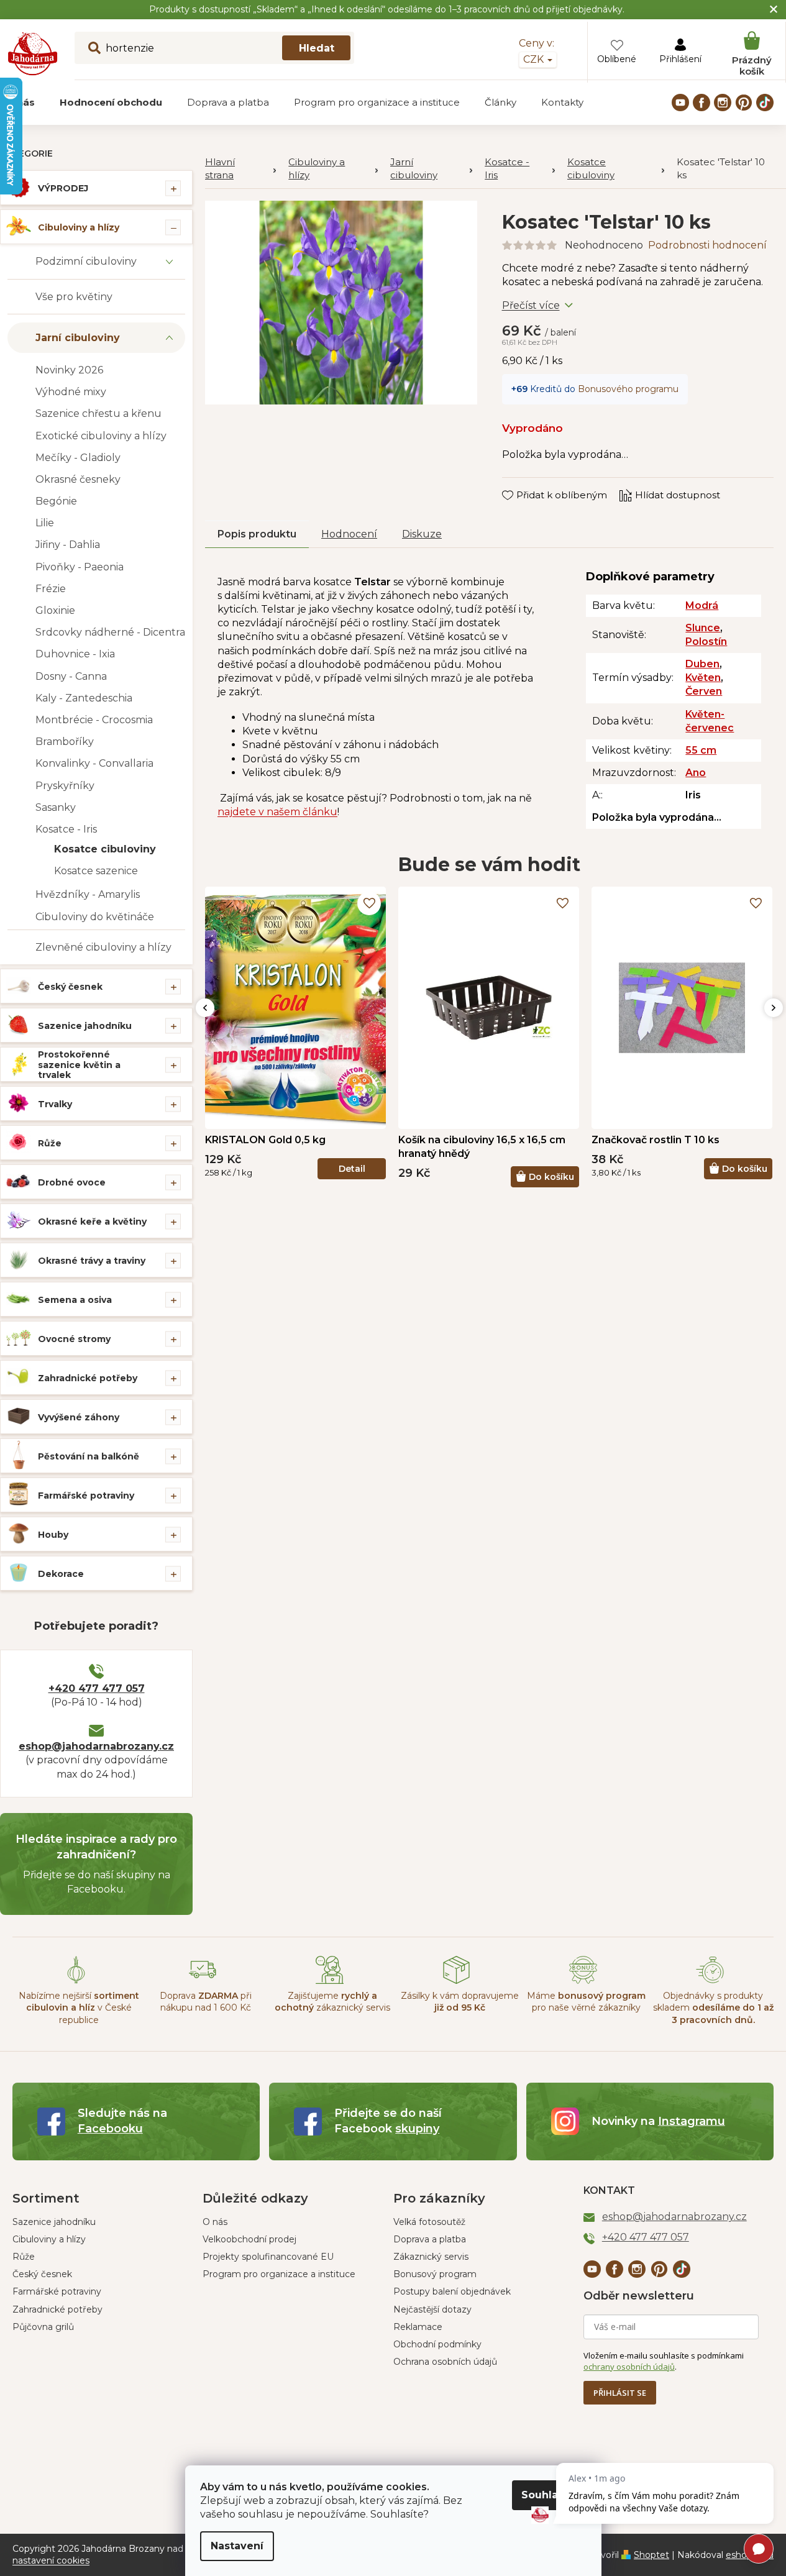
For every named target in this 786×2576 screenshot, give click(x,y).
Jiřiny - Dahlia (68, 545)
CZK (535, 59)
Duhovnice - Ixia (75, 654)
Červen (704, 691)
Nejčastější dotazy (432, 2309)
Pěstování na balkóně (89, 1456)
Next (774, 1008)
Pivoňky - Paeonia (80, 567)
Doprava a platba (430, 2239)
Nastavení (237, 2546)
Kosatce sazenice (96, 871)
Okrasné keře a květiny (92, 1222)
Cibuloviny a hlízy (79, 227)
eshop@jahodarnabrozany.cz (96, 1746)
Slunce (703, 628)
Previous (205, 1008)
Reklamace (418, 2327)
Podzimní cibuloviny (86, 261)
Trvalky (55, 1104)
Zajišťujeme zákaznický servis (332, 2002)
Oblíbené (617, 59)
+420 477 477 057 (97, 1688)
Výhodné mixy (71, 392)
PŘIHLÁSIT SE (620, 2393)
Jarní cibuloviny (78, 338)
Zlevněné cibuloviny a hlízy (103, 947)
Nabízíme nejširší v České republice (79, 2008)
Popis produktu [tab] (257, 534)
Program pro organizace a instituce (279, 2274)
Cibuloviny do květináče (95, 917)
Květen (703, 678)
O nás (215, 2222)
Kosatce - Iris (66, 829)
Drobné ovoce (72, 1182)
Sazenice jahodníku (85, 1026)
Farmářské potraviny (86, 1496)
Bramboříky (65, 742)
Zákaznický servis (431, 2257)
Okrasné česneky (78, 479)
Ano (696, 773)
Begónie (56, 501)
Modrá (702, 605)
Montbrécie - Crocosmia (94, 720)
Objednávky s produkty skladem (713, 2008)
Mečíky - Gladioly (78, 458)
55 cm (701, 750)
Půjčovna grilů (43, 2327)
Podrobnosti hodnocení (707, 245)
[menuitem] (111, 103)
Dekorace (61, 1574)
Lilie (45, 523)
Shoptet (651, 2555)
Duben (702, 664)
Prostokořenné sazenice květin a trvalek (79, 1065)
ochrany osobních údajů (629, 2367)
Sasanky (56, 807)
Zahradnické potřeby (88, 1378)
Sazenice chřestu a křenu (98, 413)
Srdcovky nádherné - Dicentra (110, 632)
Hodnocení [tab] (349, 534)
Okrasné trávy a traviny (92, 1261)
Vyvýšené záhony (79, 1417)
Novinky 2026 (69, 370)
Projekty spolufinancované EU (268, 2257)
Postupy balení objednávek (452, 2291)
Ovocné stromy (74, 1339)
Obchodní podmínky (437, 2344)
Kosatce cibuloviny (105, 849)
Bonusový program (435, 2274)
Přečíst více (531, 305)
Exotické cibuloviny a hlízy (101, 436)
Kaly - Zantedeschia (84, 698)
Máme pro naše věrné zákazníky (586, 2002)
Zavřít (524, 483)
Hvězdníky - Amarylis (88, 894)
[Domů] (240, 169)
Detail (352, 1169)
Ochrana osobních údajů (445, 2362)
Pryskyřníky (65, 786)
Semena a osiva (75, 1300)
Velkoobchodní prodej (249, 2239)
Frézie (51, 589)
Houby (53, 1535)
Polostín (706, 642)
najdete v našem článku (277, 812)
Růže (50, 1143)
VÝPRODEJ (63, 188)
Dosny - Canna (71, 676)
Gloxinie (55, 610)
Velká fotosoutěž (429, 2222)
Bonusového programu (628, 389)
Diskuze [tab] (422, 534)
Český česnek (70, 987)
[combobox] (214, 48)
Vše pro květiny (74, 297)
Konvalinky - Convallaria (94, 763)
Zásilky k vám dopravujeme (460, 2002)
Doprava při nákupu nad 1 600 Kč (206, 2002)
